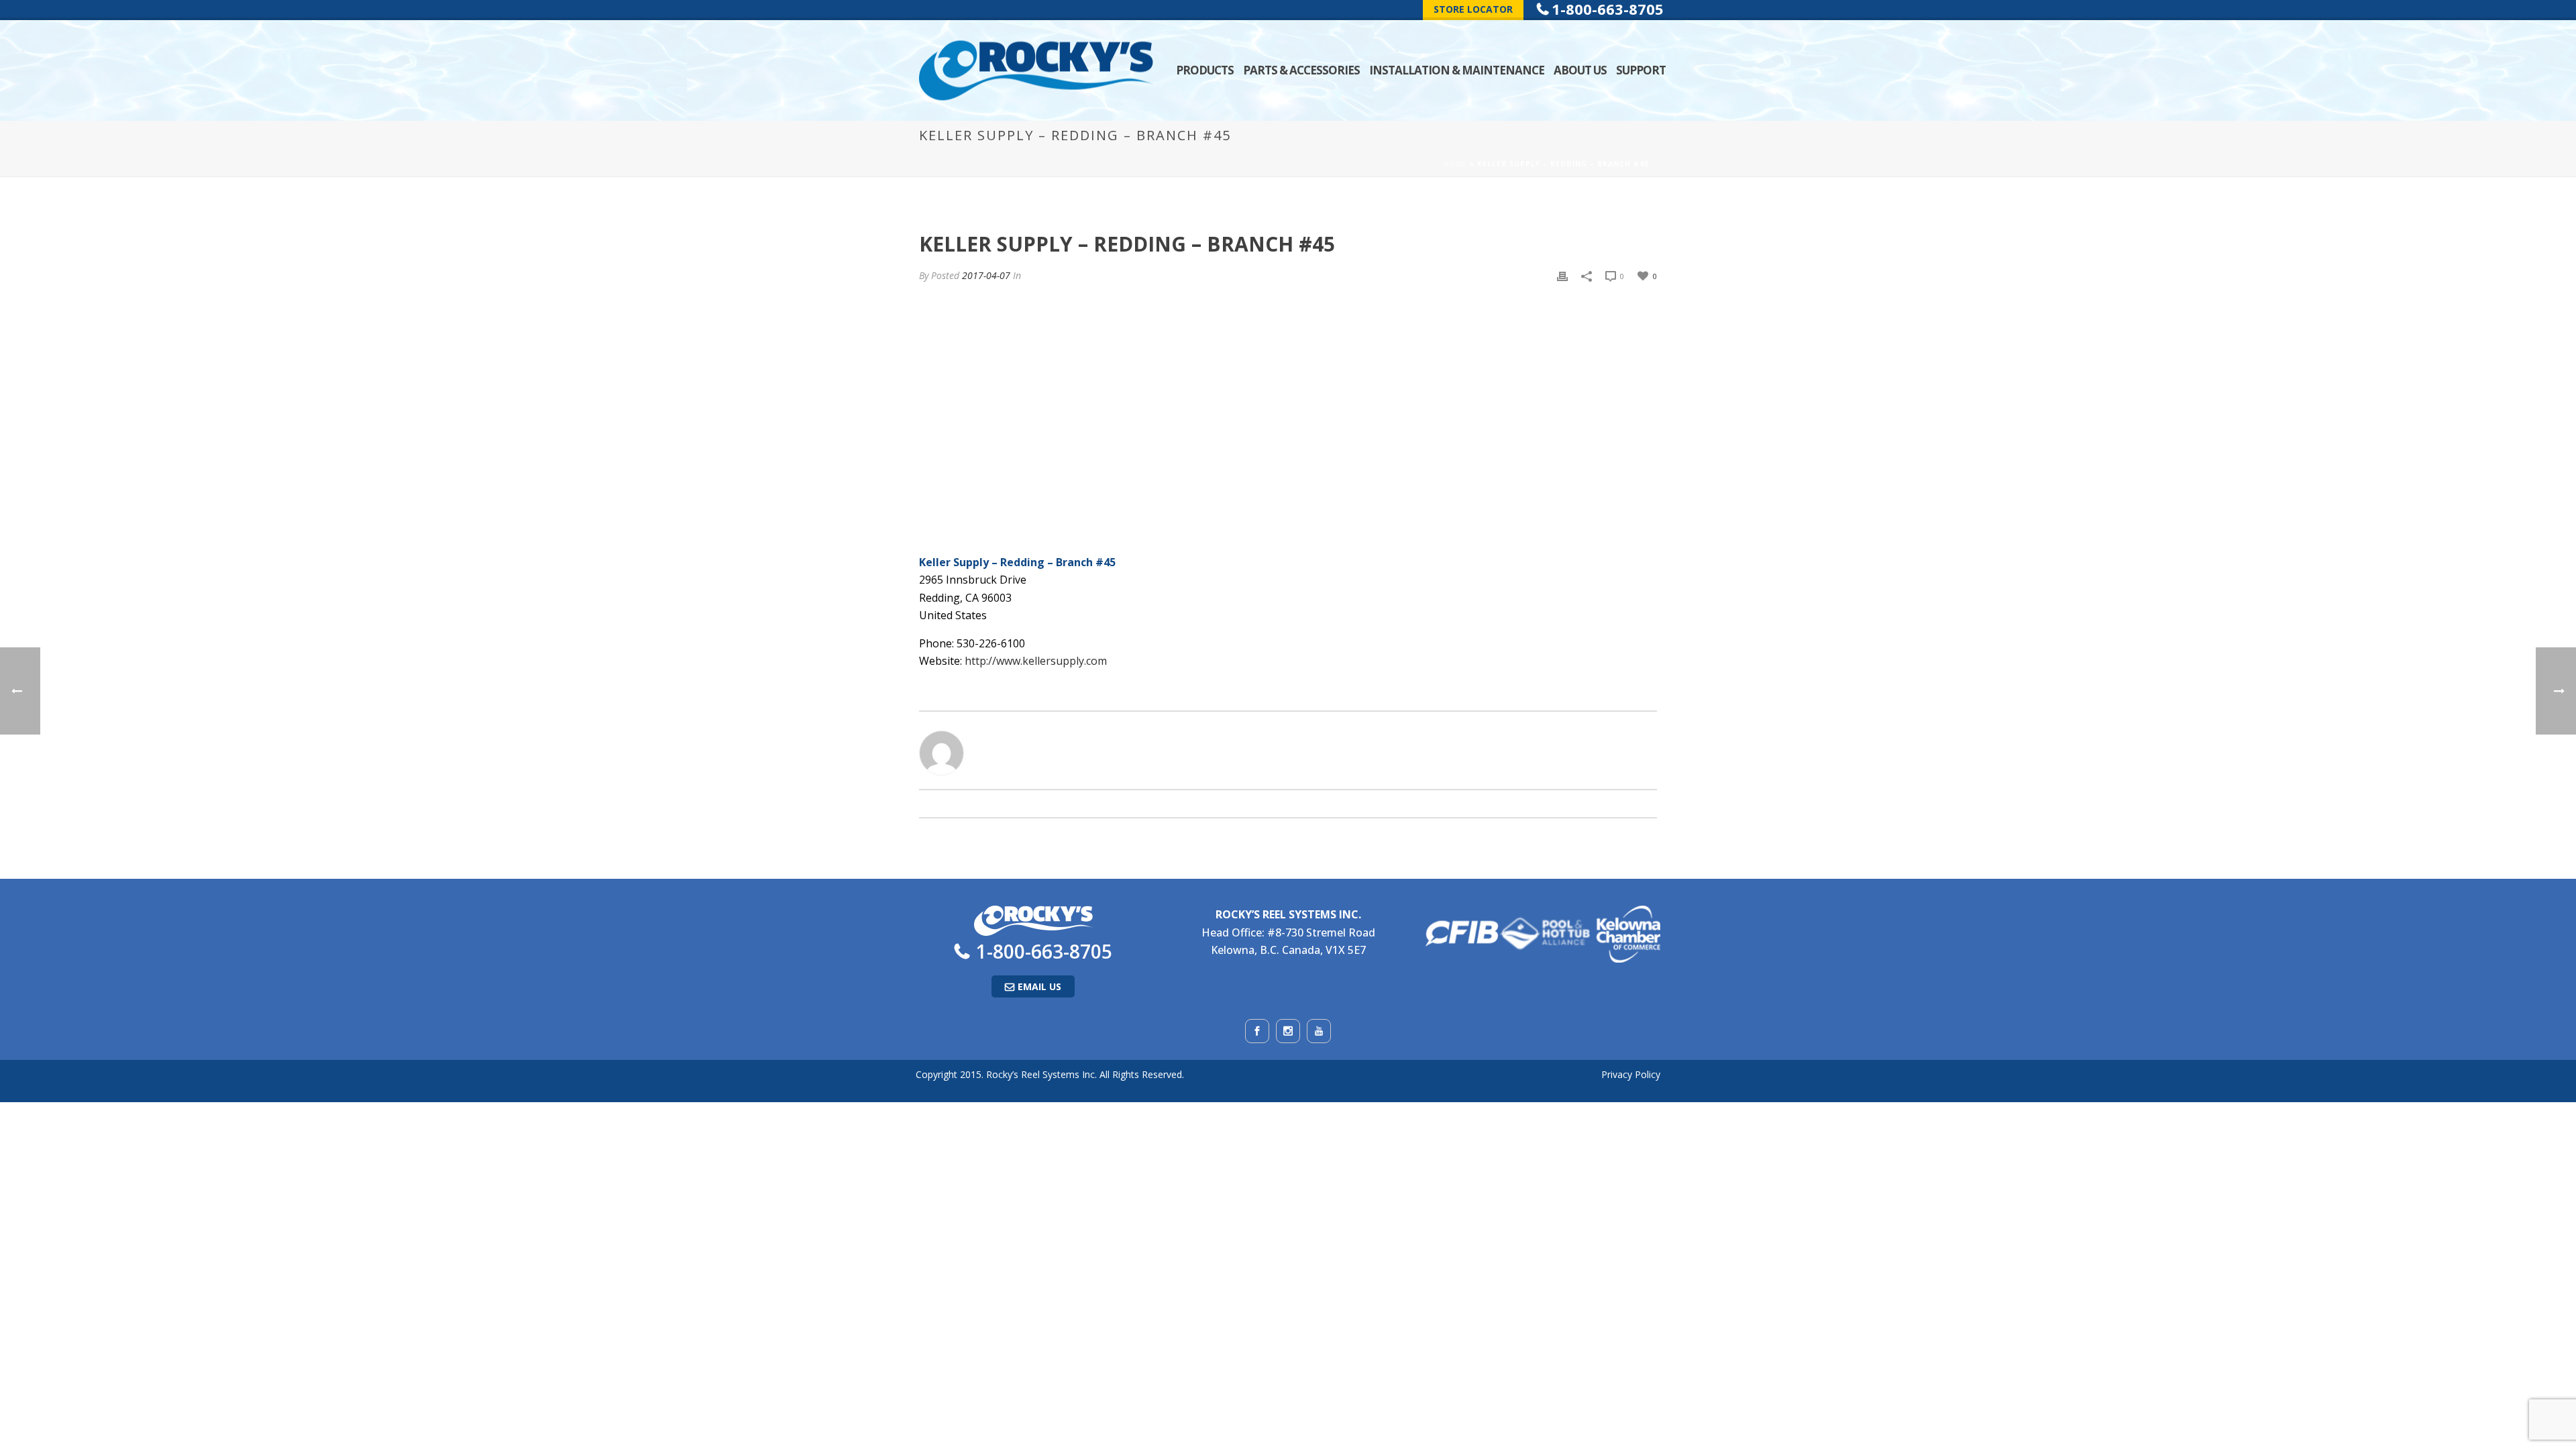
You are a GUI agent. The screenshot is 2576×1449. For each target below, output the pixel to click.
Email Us (1039, 986)
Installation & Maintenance (1457, 70)
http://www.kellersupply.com (1036, 661)
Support (1641, 70)
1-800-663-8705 (1044, 951)
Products (1205, 70)
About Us (1580, 70)
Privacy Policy (1631, 1074)
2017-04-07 (986, 275)
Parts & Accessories (1301, 70)
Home (1455, 164)
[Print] (1562, 275)
